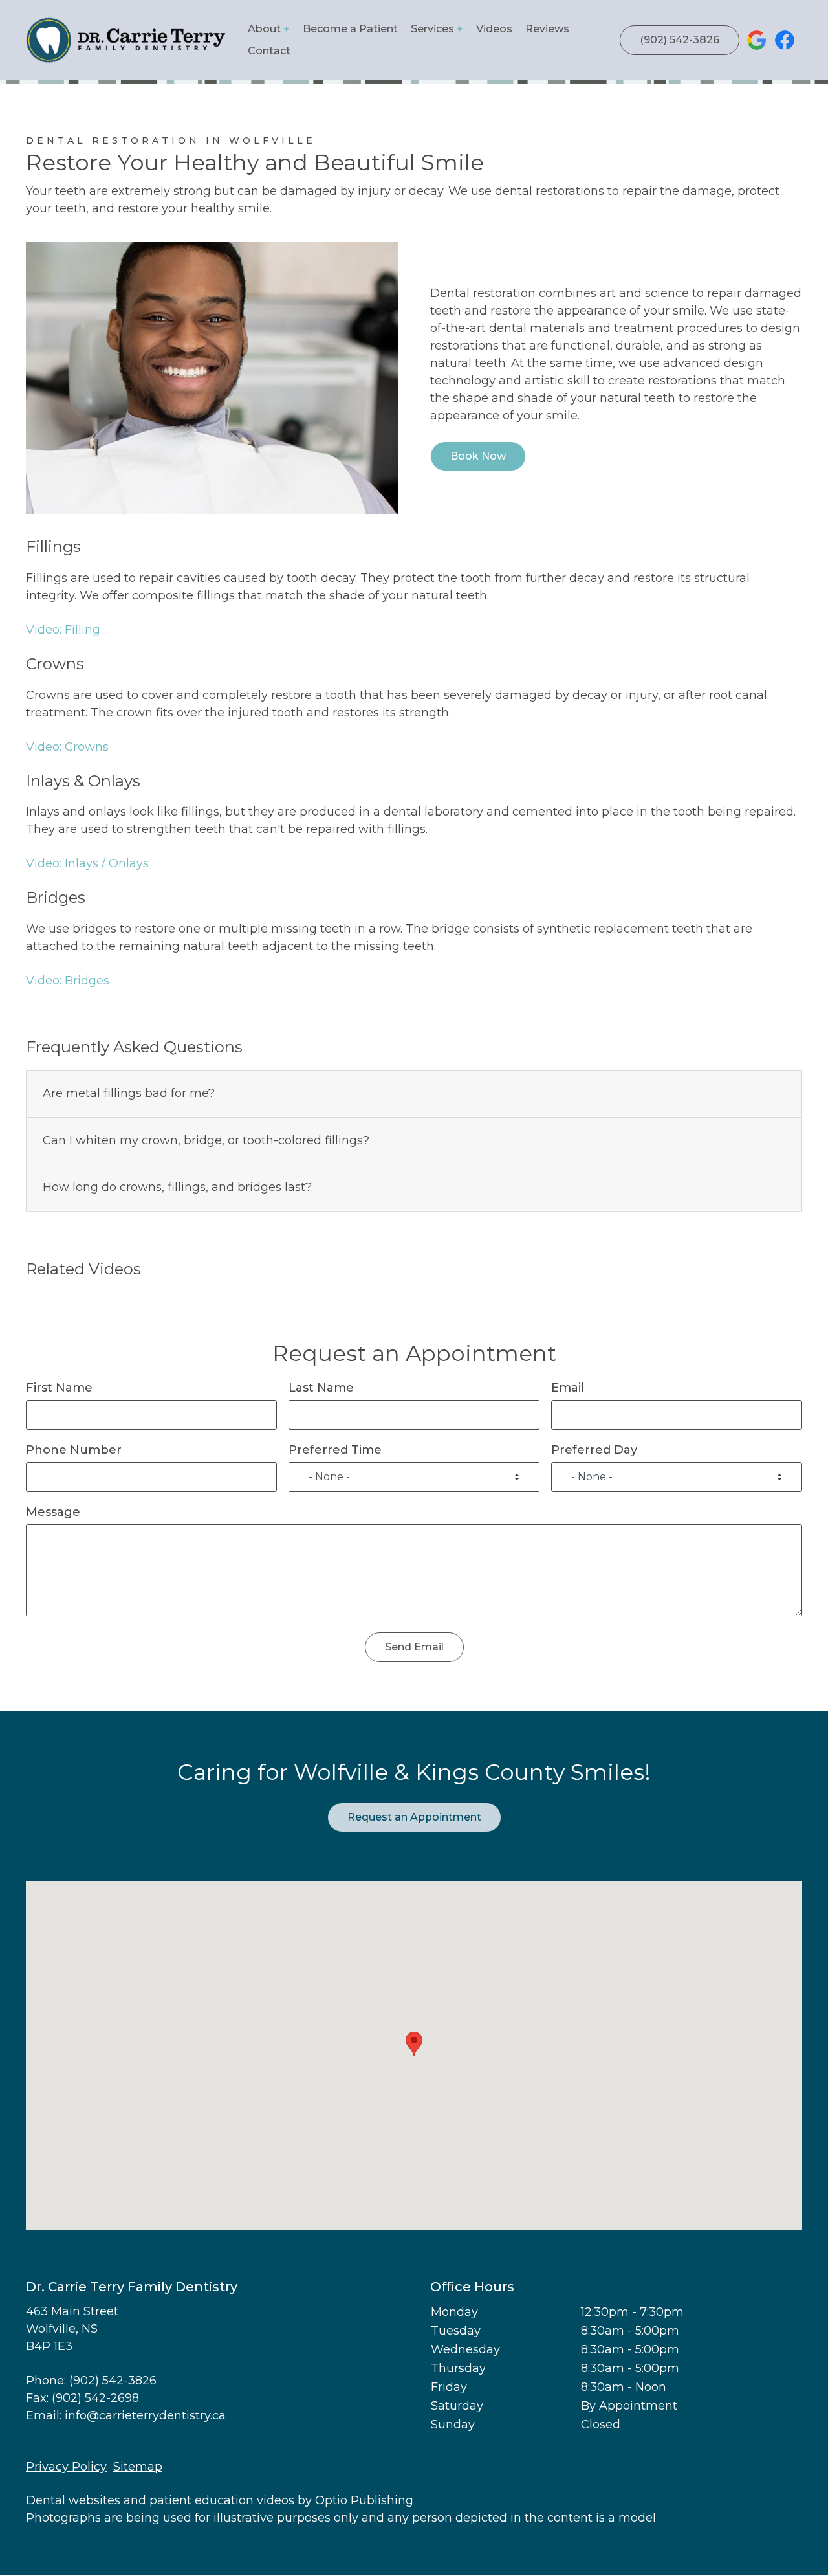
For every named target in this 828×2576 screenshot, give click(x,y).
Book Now (478, 456)
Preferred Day (594, 1450)
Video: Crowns (67, 747)
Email (568, 1388)
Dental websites (73, 2500)
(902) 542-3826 (680, 40)
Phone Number (74, 1450)
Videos (494, 29)
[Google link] (757, 40)
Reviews (547, 29)
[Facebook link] (785, 40)
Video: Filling (63, 630)
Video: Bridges (68, 981)
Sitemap (138, 2467)
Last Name (321, 1388)
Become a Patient (350, 29)
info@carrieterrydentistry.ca (145, 2415)
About (264, 29)
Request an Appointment (414, 1817)
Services (432, 29)
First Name (59, 1388)
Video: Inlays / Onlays (87, 863)
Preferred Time (335, 1450)
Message (53, 1512)
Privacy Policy (66, 2467)
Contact (269, 51)
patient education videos (222, 2500)
